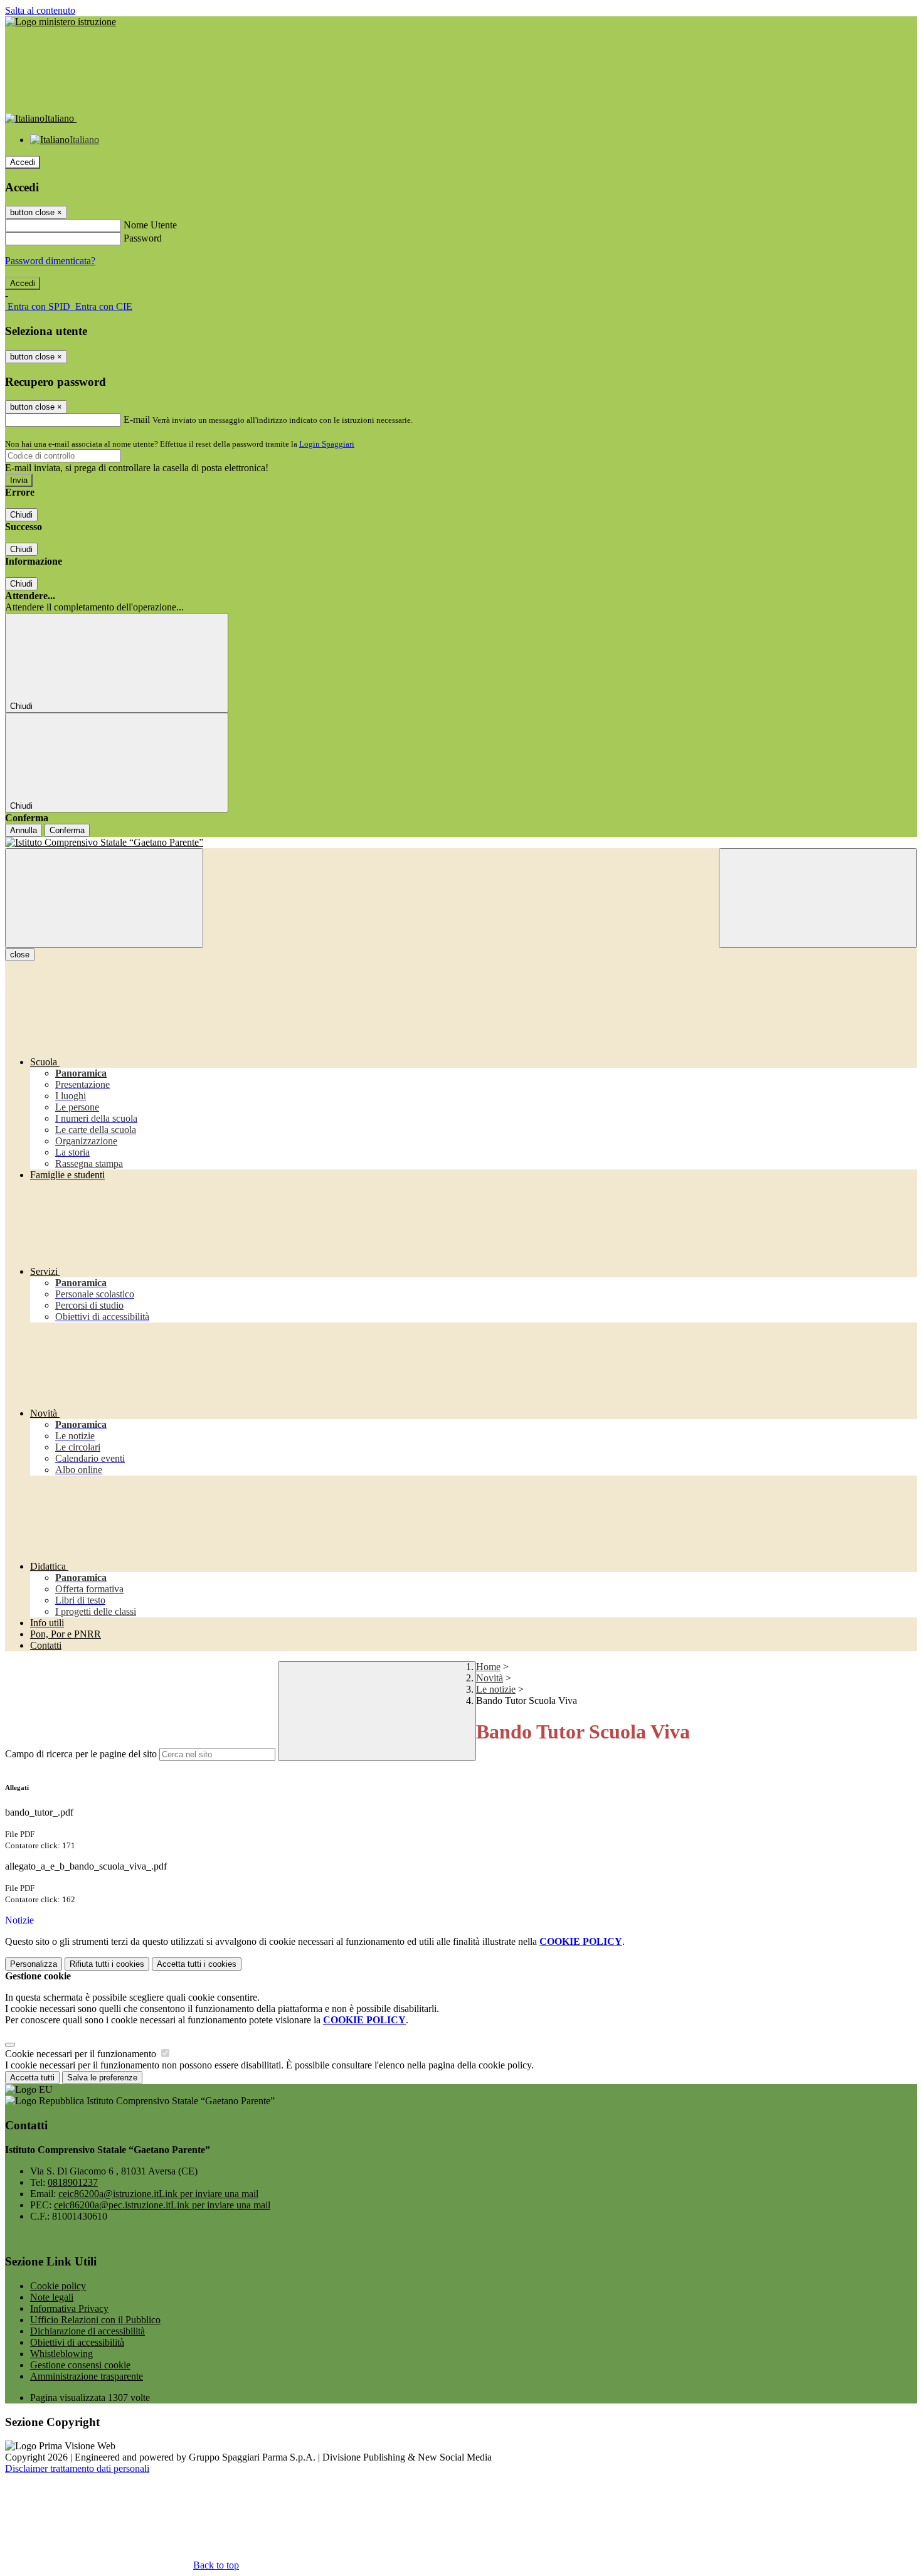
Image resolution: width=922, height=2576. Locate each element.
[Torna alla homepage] (461, 843)
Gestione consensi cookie (80, 2365)
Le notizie (496, 1689)
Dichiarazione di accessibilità (87, 2331)
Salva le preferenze (102, 2078)
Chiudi (21, 515)
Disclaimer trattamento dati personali (77, 2468)
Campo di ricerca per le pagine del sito (81, 1754)
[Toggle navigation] (104, 898)
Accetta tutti (197, 1964)
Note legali (52, 2297)
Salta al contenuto (40, 10)
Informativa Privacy (69, 2308)
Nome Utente (150, 225)
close (20, 955)
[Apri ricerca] (818, 898)
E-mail (137, 419)
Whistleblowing (61, 2354)
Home (488, 1667)
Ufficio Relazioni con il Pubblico (95, 2320)
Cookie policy (58, 2286)
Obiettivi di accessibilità (77, 2342)
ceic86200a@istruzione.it (158, 2194)
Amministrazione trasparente (87, 2376)
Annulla (24, 830)
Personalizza (34, 1964)
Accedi (23, 162)
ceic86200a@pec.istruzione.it (162, 2205)
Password (143, 238)
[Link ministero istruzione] (61, 22)
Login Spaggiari (327, 444)
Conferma (67, 830)
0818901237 (73, 2182)
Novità (490, 1678)
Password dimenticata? (50, 261)
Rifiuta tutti (107, 1964)
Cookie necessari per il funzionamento (82, 2054)
